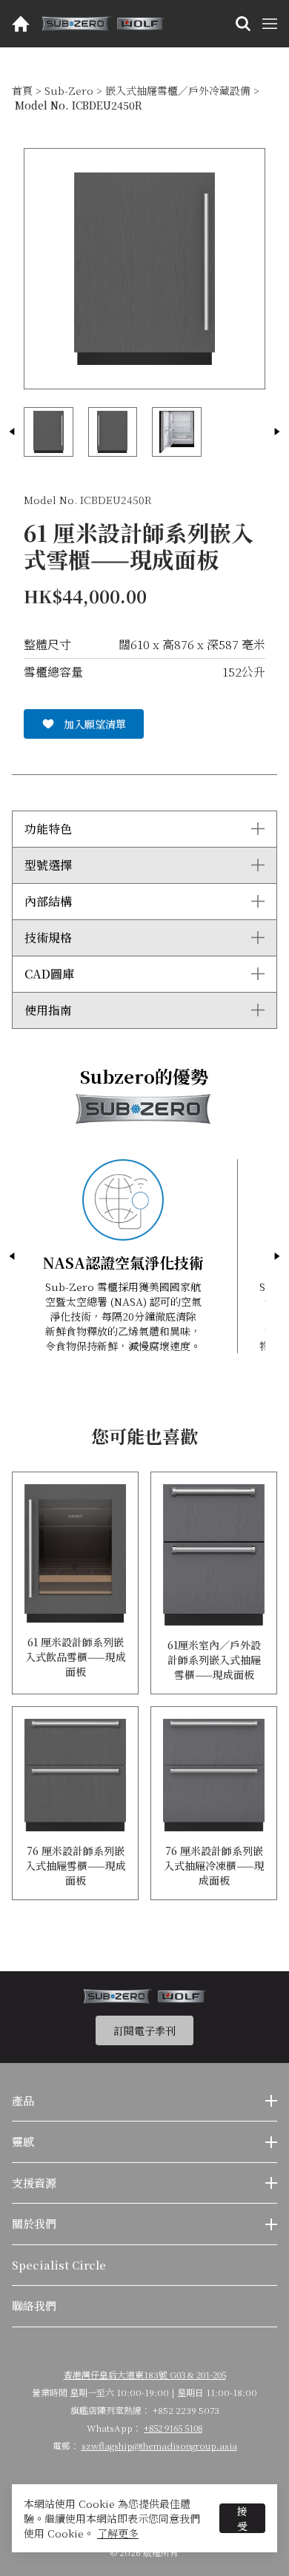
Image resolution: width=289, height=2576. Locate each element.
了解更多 (118, 2533)
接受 (242, 2518)
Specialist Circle (59, 2265)
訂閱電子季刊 (144, 2030)
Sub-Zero (69, 90)
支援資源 (34, 2183)
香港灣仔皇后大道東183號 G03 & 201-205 (145, 2374)
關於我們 (34, 2223)
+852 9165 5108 (173, 2428)
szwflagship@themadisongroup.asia (159, 2445)
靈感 (23, 2141)
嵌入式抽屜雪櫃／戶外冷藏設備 (178, 90)
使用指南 (48, 1010)
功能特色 (48, 829)
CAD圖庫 (49, 974)
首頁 (22, 90)
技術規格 (48, 938)
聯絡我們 (34, 2305)
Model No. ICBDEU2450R (79, 105)
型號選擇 (48, 865)
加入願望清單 (95, 724)
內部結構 (48, 901)
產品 (23, 2100)
